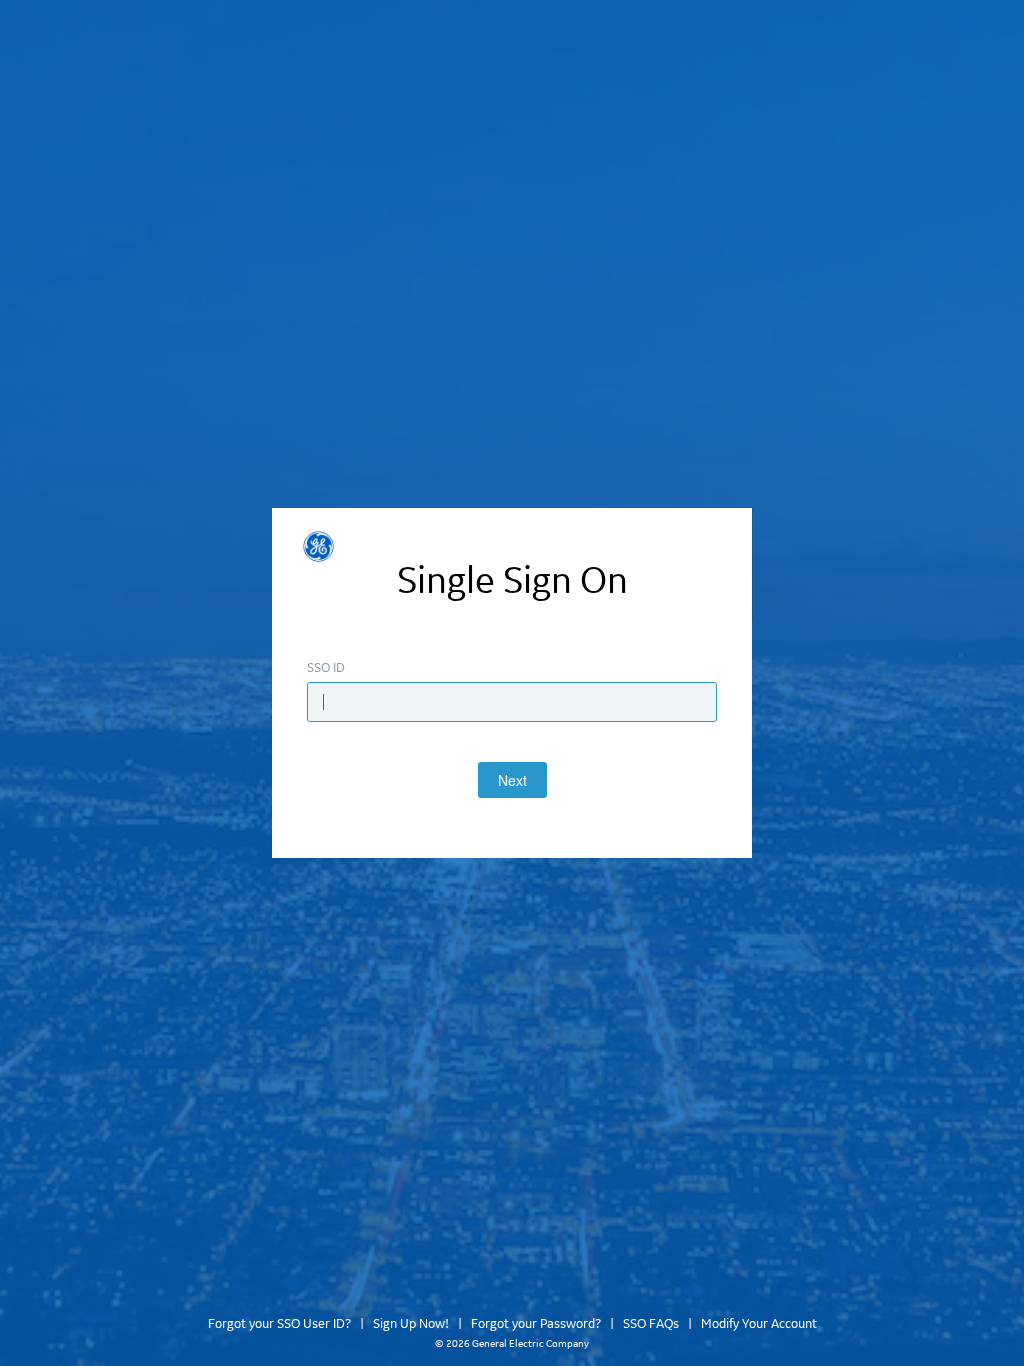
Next (512, 780)
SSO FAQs (651, 1324)
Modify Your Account (759, 1324)
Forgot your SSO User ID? (279, 1324)
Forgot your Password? (536, 1324)
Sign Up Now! (411, 1324)
